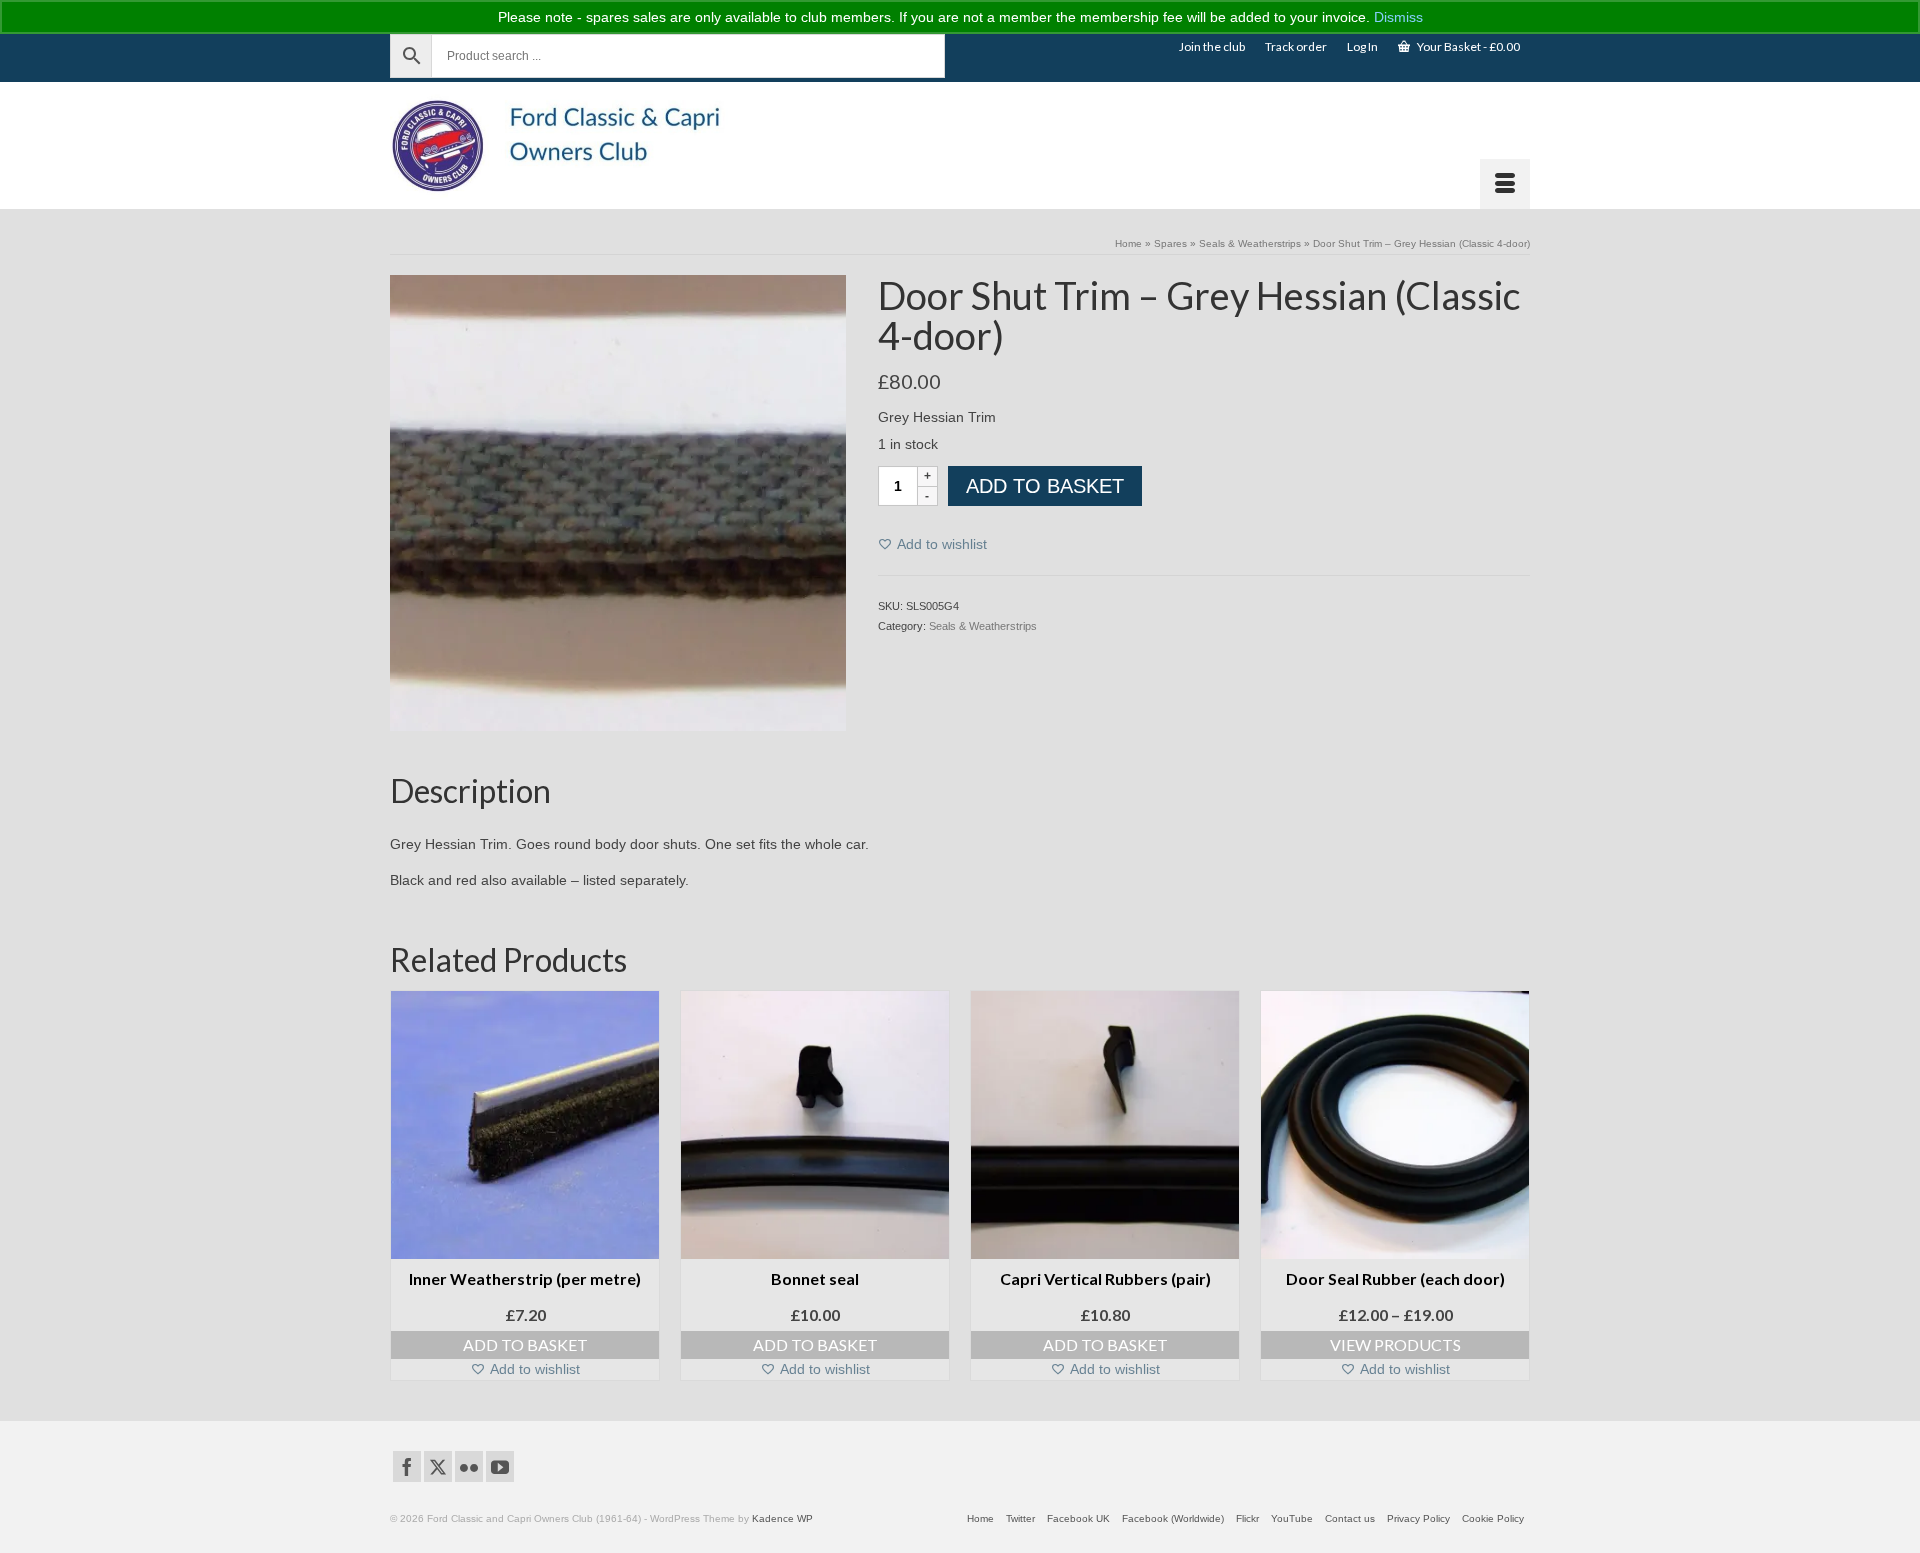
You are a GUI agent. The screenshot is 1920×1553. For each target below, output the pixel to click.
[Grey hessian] (618, 502)
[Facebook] (407, 1466)
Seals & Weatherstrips (983, 626)
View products (1395, 1344)
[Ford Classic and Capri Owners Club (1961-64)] (570, 145)
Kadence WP (782, 1518)
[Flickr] (469, 1466)
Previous (407, 1190)
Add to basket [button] (525, 1344)
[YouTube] (500, 1466)
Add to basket (1045, 486)
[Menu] (1505, 184)
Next (1512, 1190)
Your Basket (1467, 46)
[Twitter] (438, 1466)
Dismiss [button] (1398, 17)
